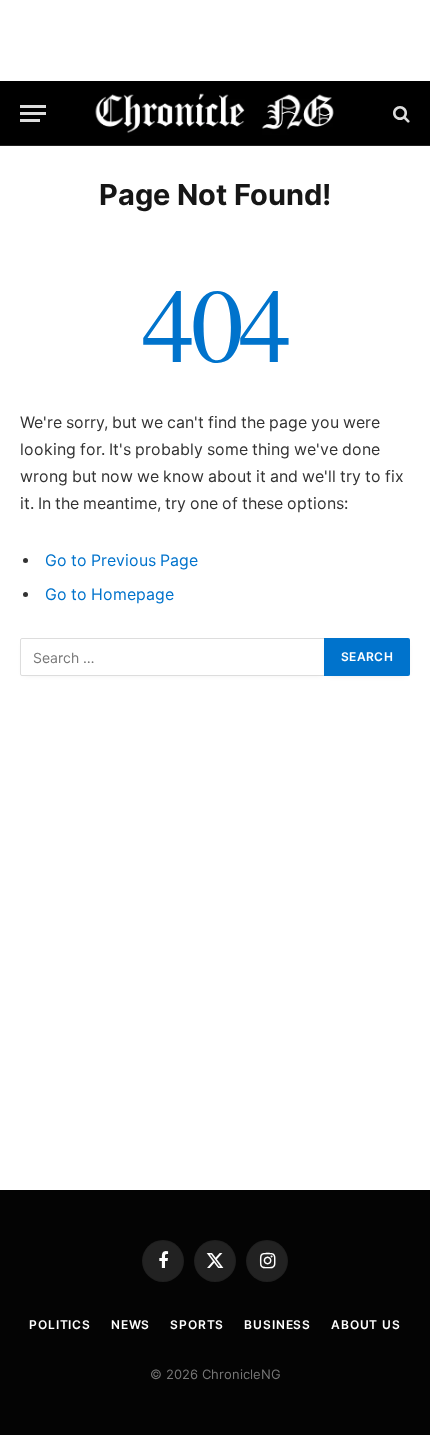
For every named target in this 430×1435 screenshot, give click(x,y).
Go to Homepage (109, 594)
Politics (60, 1324)
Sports (197, 1324)
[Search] (399, 113)
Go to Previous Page (121, 560)
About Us (366, 1324)
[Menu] (33, 113)
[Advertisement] (215, 933)
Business (277, 1324)
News (130, 1324)
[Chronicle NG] (215, 113)
